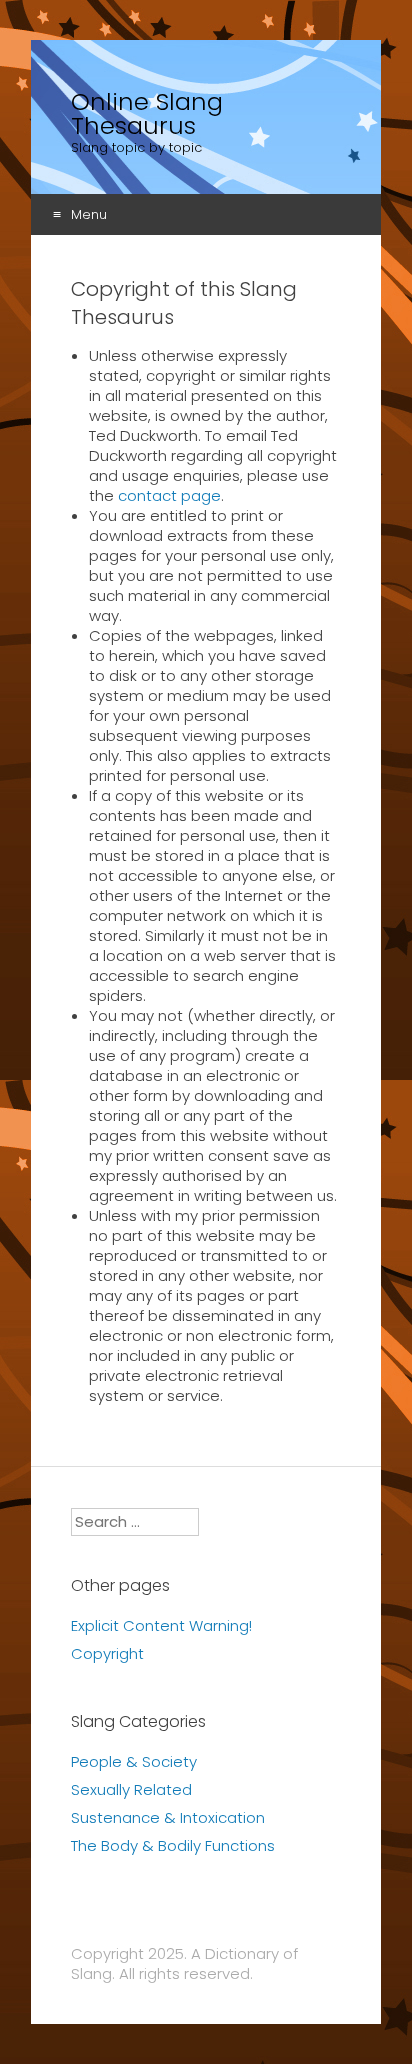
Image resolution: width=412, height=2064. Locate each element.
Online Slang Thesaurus (147, 114)
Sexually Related (131, 1789)
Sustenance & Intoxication (168, 1817)
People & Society (134, 1761)
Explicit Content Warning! (161, 1625)
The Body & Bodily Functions (173, 1845)
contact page (169, 495)
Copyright (107, 1653)
